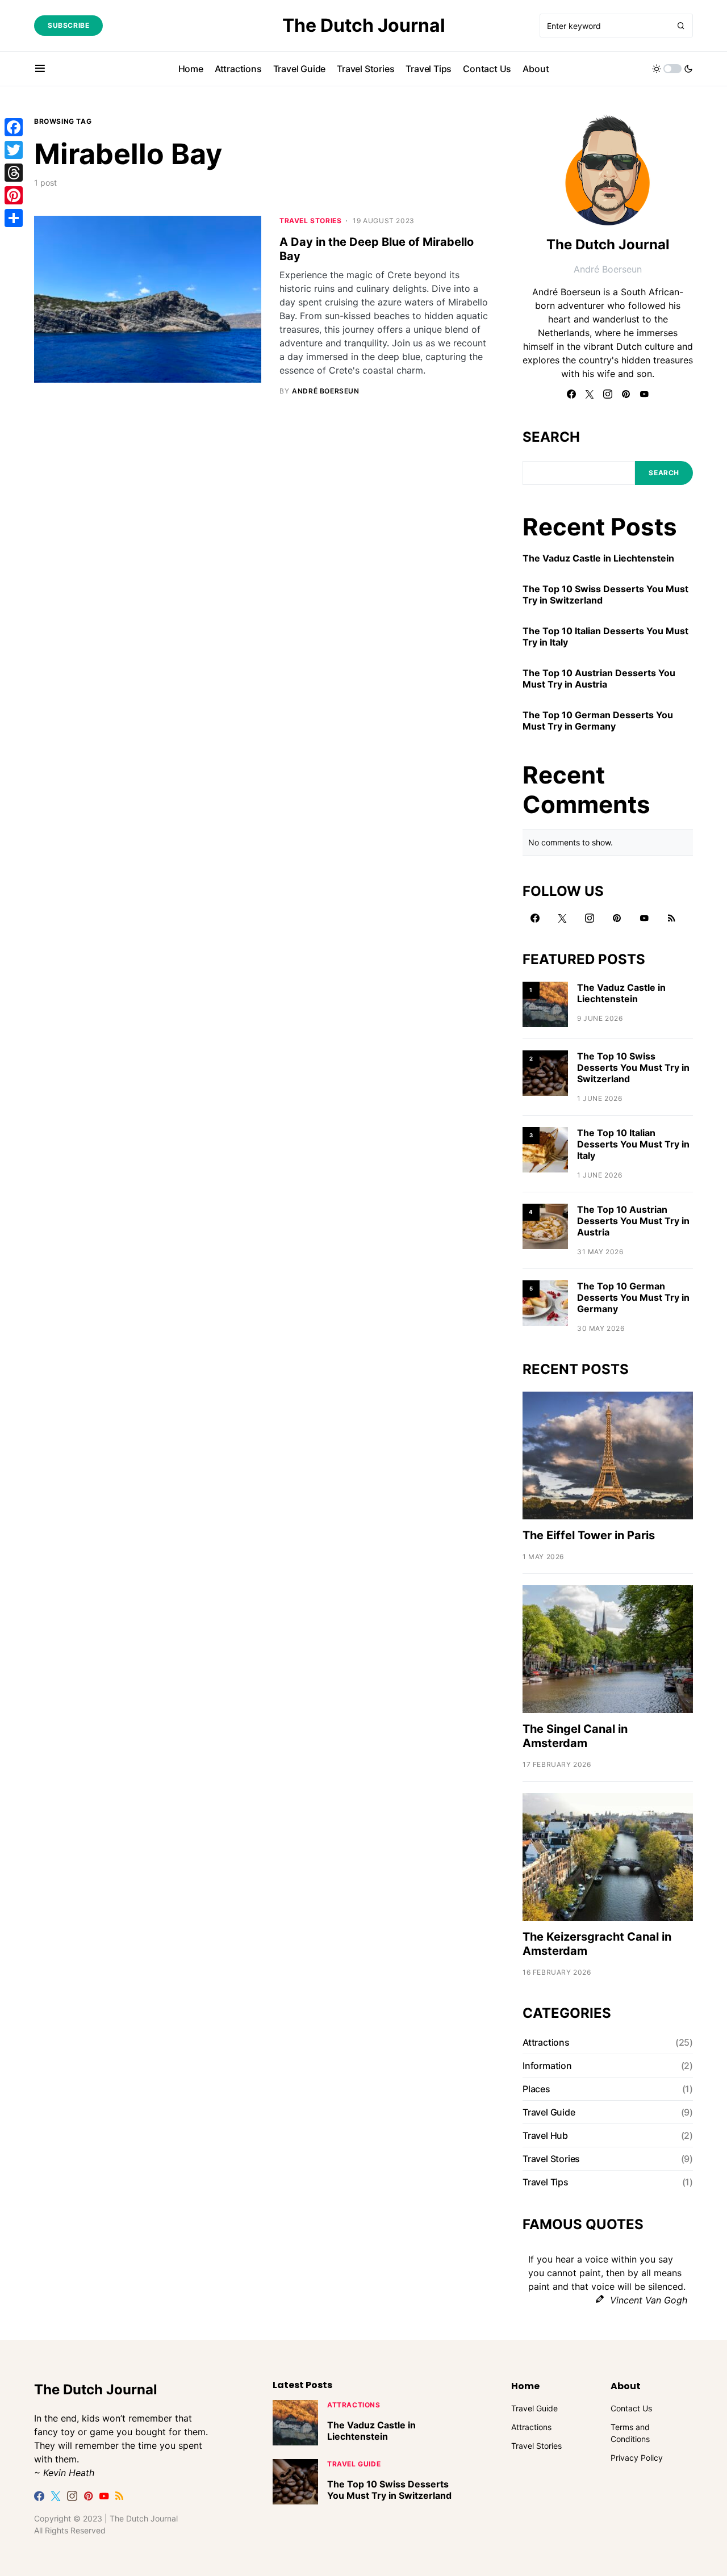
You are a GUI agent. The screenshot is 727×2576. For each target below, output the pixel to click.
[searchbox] (605, 26)
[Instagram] (608, 394)
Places (536, 2089)
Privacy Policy (637, 2458)
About (626, 2386)
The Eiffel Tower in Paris (589, 1535)
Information (547, 2066)
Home (525, 2386)
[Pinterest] (626, 394)
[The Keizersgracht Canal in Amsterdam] (608, 1856)
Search (551, 437)
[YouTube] (644, 394)
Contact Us (631, 2408)
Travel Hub (545, 2135)
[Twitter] (590, 394)
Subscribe (68, 25)
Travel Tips (546, 2182)
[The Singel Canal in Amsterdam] (608, 1648)
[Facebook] (571, 394)
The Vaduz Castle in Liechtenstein (598, 558)
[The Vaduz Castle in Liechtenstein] (545, 1004)
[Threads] (14, 173)
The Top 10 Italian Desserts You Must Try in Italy (605, 636)
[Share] (14, 218)
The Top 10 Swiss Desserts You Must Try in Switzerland (605, 594)
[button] (40, 69)
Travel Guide (549, 2112)
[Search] (681, 26)
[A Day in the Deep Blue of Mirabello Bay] (148, 300)
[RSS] (671, 918)
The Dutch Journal (364, 25)
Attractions (546, 2042)
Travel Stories (310, 221)
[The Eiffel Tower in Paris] (608, 1454)
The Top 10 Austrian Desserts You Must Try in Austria (599, 678)
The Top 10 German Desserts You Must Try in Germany (598, 721)
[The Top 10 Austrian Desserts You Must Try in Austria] (545, 1226)
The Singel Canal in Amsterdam (575, 1736)
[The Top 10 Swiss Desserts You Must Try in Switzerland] (545, 1072)
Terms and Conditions (630, 2433)
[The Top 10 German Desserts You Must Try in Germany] (545, 1302)
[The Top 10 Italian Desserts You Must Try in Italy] (545, 1149)
